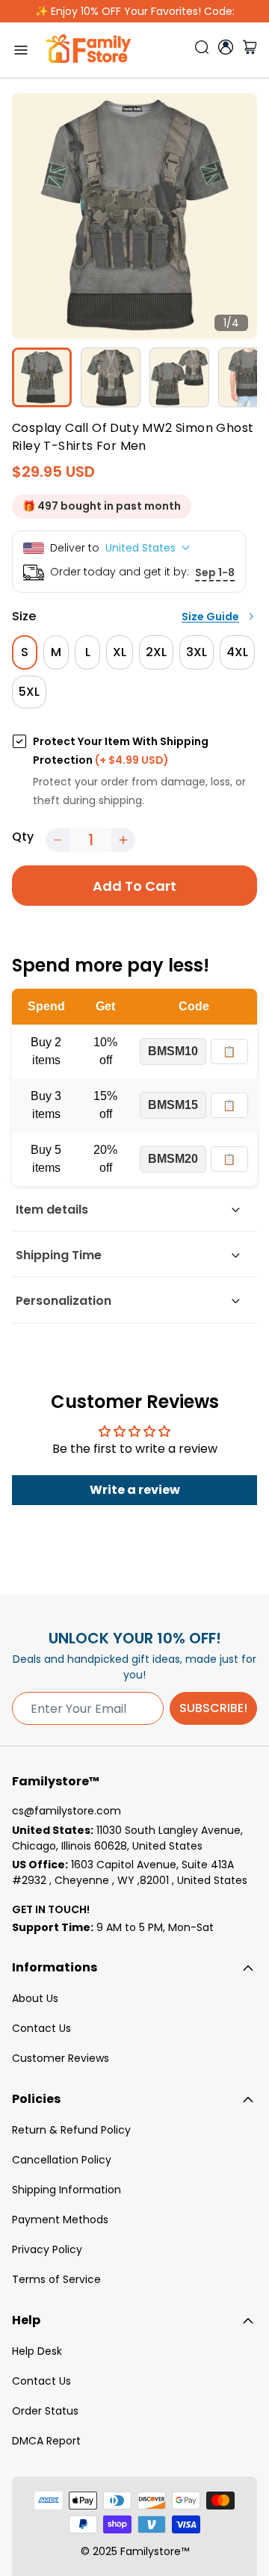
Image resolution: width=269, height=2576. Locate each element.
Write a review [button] (135, 1490)
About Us (35, 1998)
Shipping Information (67, 2190)
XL (120, 652)
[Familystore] (88, 50)
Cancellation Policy (62, 2160)
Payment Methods (60, 2220)
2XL (156, 652)
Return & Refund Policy (71, 2130)
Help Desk (37, 2351)
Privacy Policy (47, 2249)
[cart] (250, 50)
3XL (197, 652)
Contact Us (41, 2028)
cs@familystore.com (67, 1811)
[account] (226, 47)
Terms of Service (56, 2279)
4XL (237, 652)
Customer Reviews (61, 2058)
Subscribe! (213, 1708)
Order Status (45, 2411)
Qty (23, 837)
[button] (58, 840)
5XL (29, 692)
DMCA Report (46, 2441)
